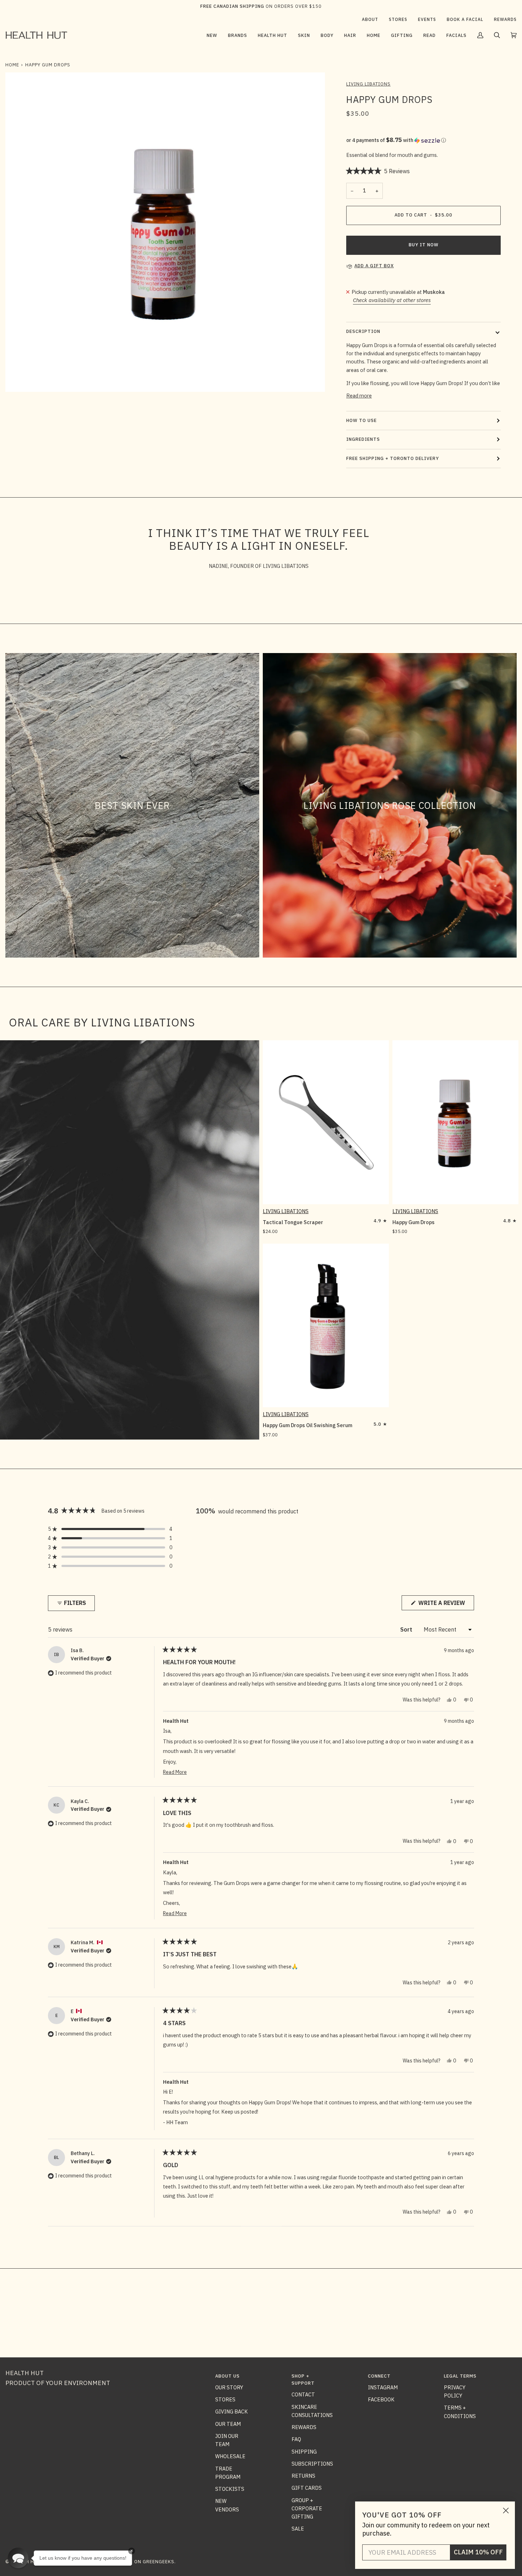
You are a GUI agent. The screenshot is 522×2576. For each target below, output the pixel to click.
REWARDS (304, 2427)
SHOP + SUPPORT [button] (303, 2380)
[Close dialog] (506, 2511)
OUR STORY (229, 2387)
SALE (298, 2529)
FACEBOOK (381, 2399)
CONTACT (303, 2394)
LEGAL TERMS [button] (460, 2376)
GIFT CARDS (307, 2488)
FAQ (296, 2439)
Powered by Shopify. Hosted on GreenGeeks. (117, 2562)
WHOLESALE (230, 2456)
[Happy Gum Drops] (455, 1122)
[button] (238, 35)
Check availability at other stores (392, 300)
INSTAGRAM (383, 2387)
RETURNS (303, 2476)
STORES (225, 2399)
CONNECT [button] (379, 2376)
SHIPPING (304, 2452)
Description (363, 331)
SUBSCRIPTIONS (312, 2464)
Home (12, 65)
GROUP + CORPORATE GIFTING (307, 2509)
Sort (407, 1629)
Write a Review (445, 1605)
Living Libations (368, 84)
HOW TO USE (361, 420)
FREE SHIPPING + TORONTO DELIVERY (393, 458)
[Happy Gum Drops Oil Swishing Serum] (326, 1326)
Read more (359, 396)
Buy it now (424, 245)
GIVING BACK (232, 2411)
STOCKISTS (230, 2489)
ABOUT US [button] (227, 2376)
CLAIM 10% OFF (478, 2552)
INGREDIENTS (363, 439)
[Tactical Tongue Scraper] (326, 1122)
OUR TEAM (228, 2424)
